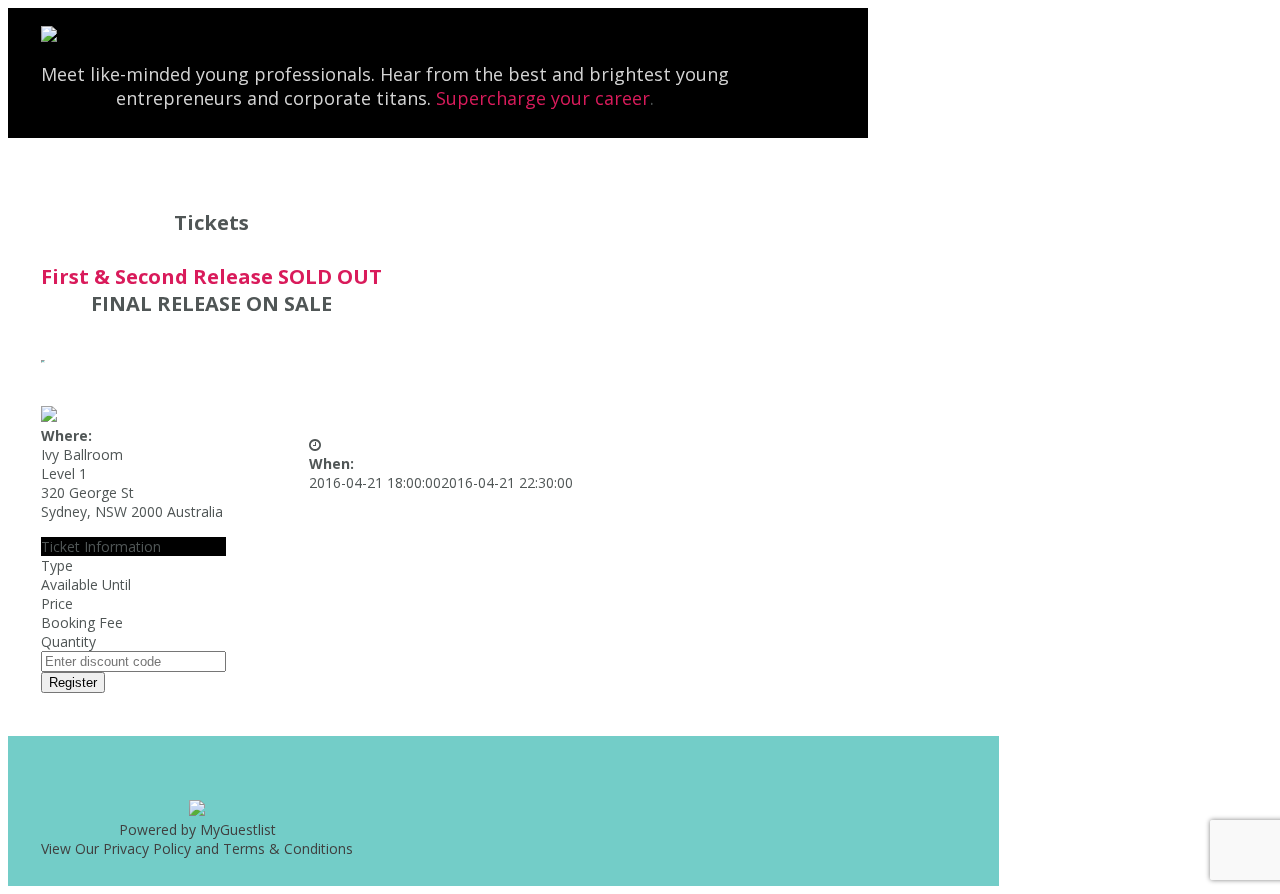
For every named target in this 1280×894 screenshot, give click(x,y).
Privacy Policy (147, 848)
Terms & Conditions (288, 848)
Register (73, 682)
